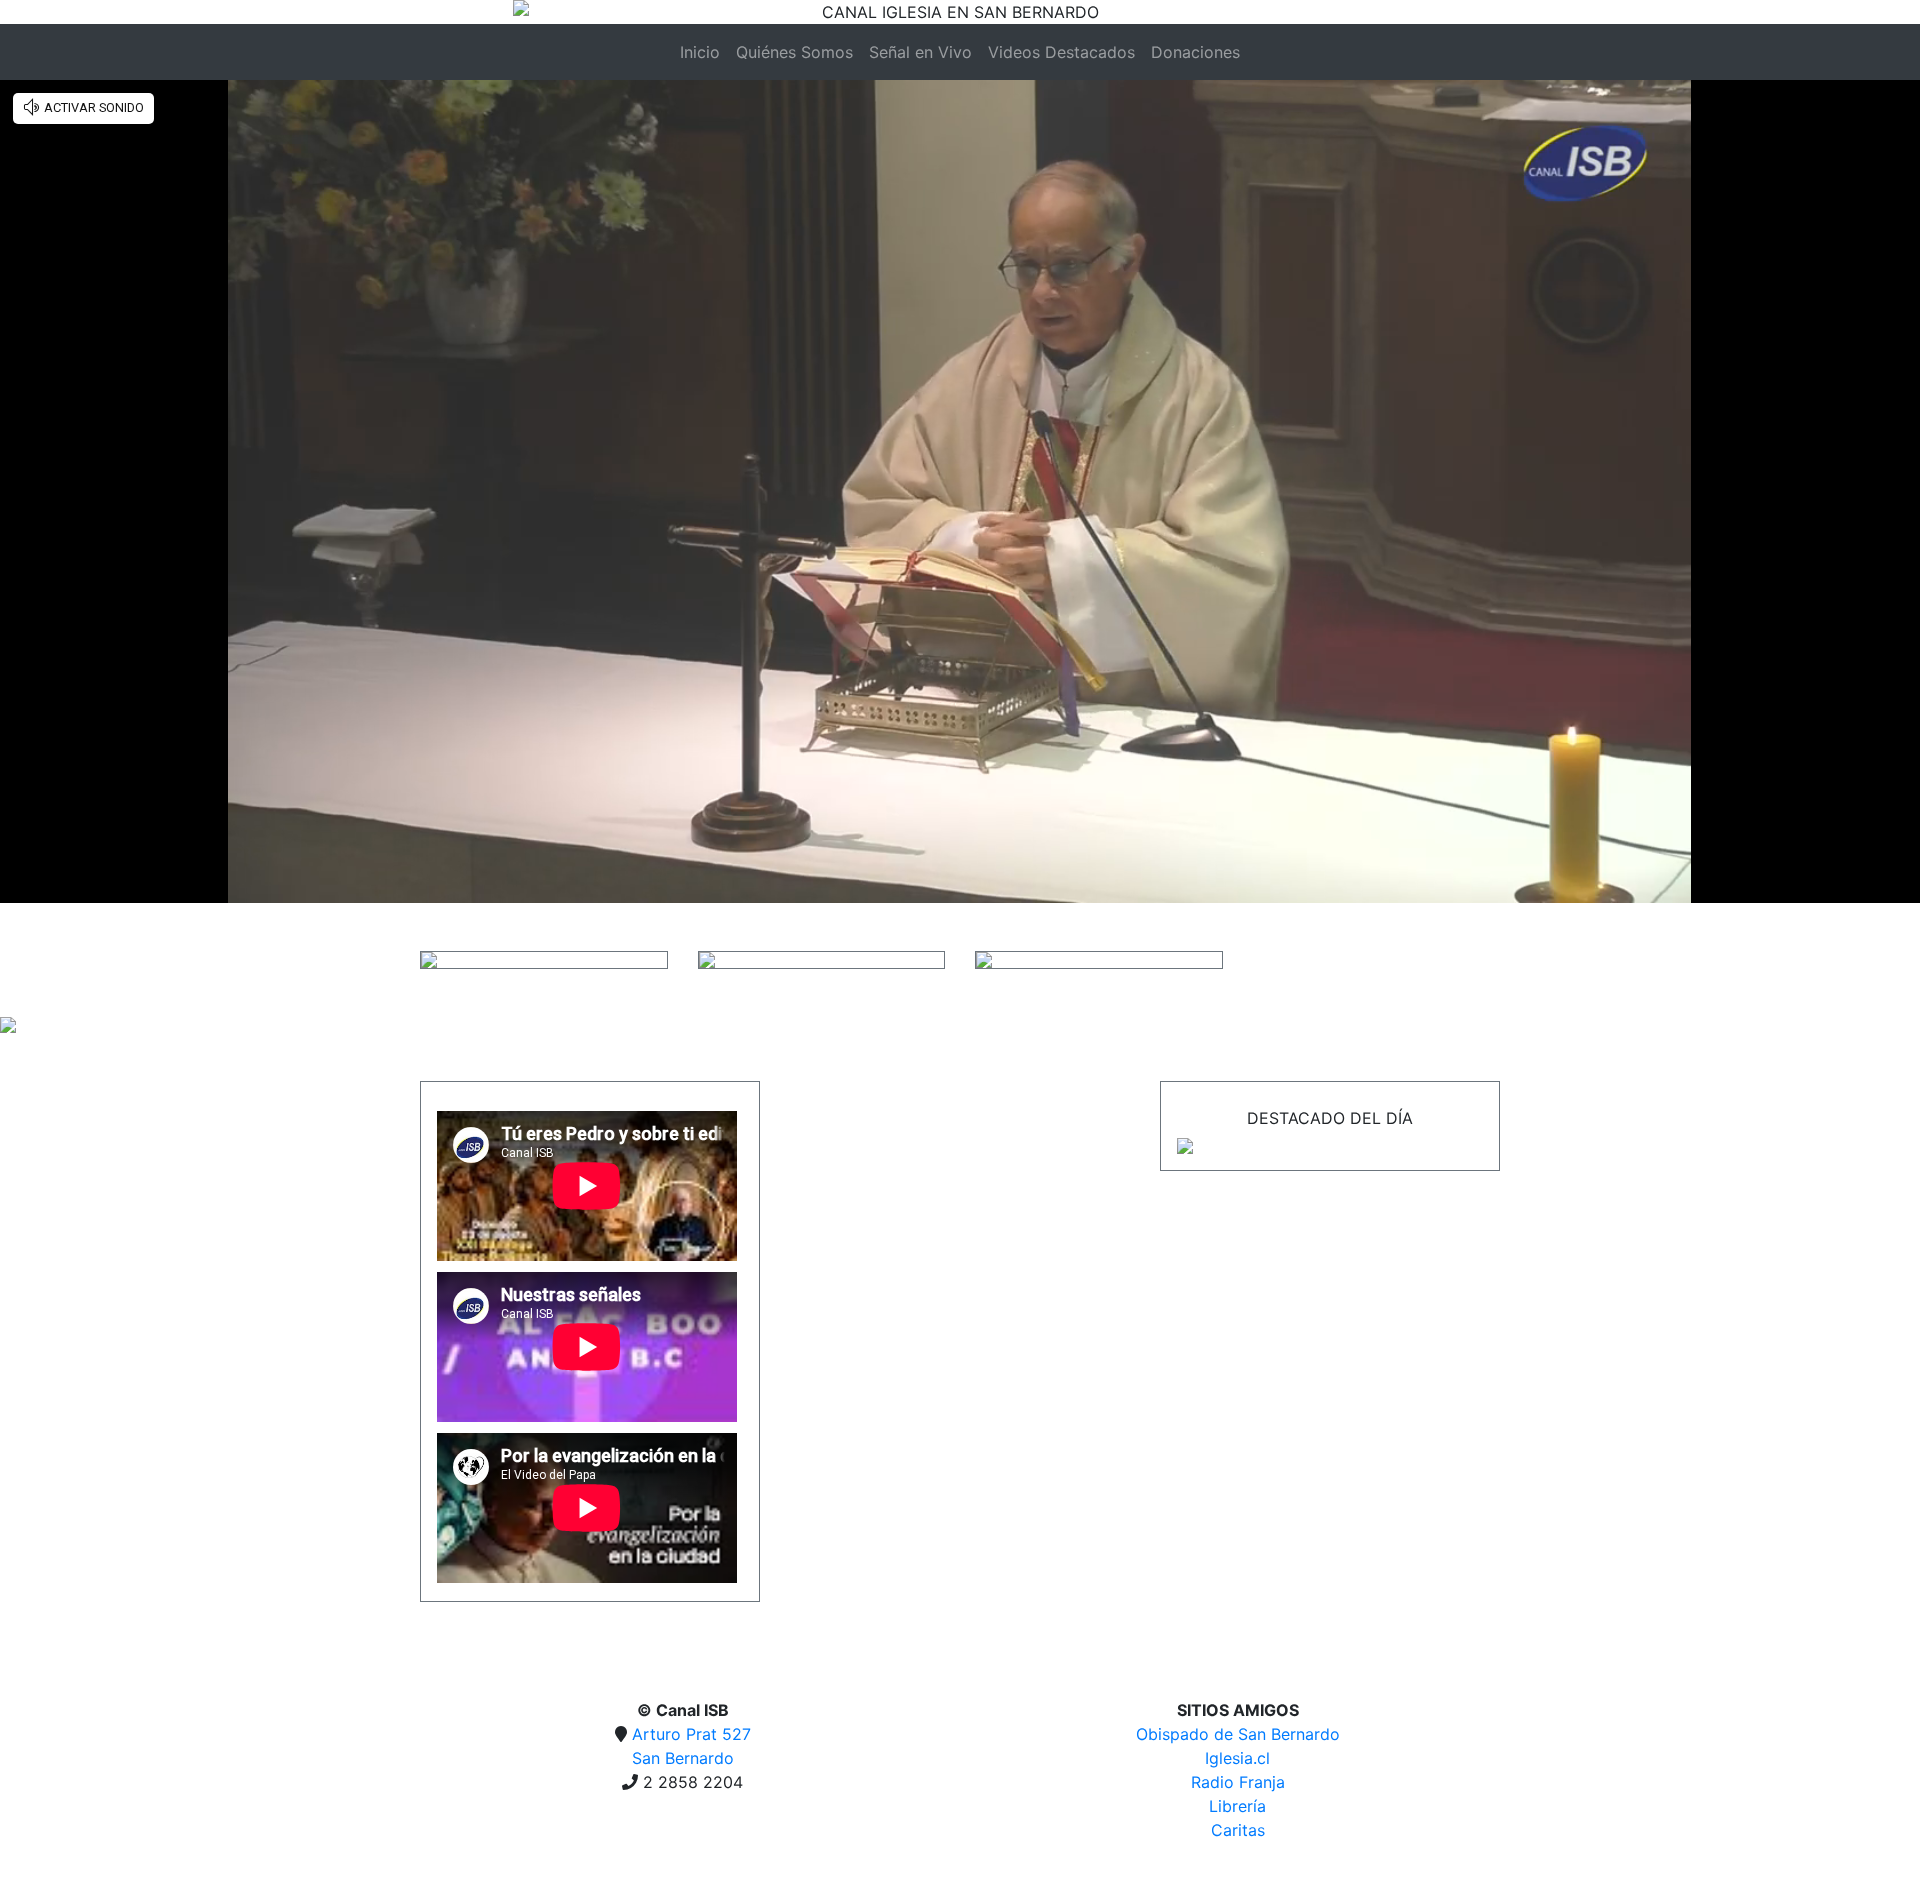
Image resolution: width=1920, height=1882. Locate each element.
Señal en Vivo (920, 52)
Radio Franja (1238, 1782)
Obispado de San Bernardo (1238, 1734)
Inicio (700, 52)
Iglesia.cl (1237, 1758)
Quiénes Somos (794, 52)
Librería (1237, 1806)
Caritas (1238, 1830)
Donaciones (1195, 52)
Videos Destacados (1061, 52)
